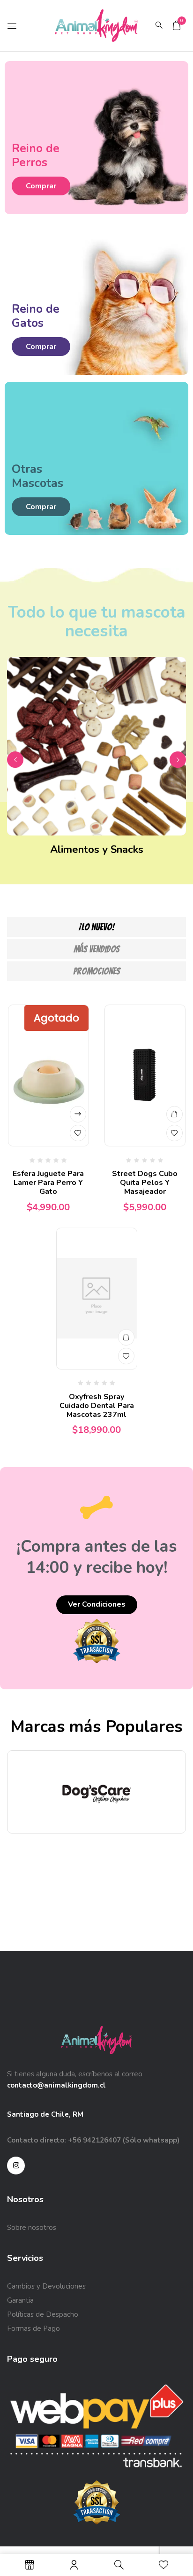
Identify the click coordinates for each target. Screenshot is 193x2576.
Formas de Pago (33, 2328)
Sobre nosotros (32, 2228)
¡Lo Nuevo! (97, 927)
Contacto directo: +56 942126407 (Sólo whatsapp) (93, 2140)
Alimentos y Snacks (97, 850)
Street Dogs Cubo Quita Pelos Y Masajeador (145, 1183)
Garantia (20, 2300)
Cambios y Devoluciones (46, 2286)
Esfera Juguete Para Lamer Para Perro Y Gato (48, 1183)
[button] (177, 25)
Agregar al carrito (174, 1114)
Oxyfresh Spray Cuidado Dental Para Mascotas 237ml (97, 1406)
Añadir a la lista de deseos (78, 1133)
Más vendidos (96, 949)
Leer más (78, 1114)
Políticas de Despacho (43, 2314)
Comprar (41, 186)
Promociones (96, 971)
